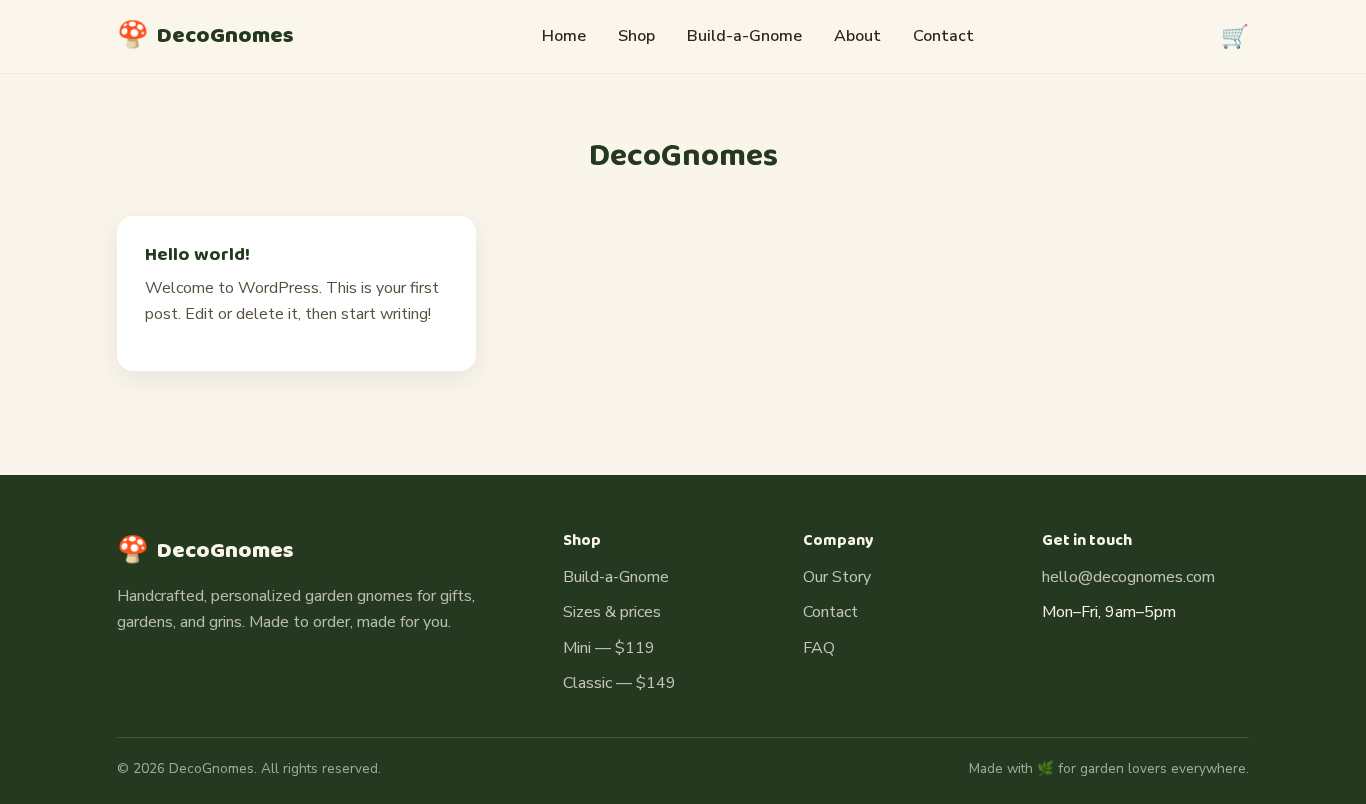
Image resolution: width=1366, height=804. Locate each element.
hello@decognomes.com (1128, 577)
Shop (636, 36)
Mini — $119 (609, 648)
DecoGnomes (205, 36)
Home (564, 36)
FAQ (819, 648)
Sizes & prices (612, 612)
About (857, 36)
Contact (943, 36)
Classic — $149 (619, 683)
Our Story (837, 577)
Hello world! (197, 255)
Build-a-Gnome (744, 36)
